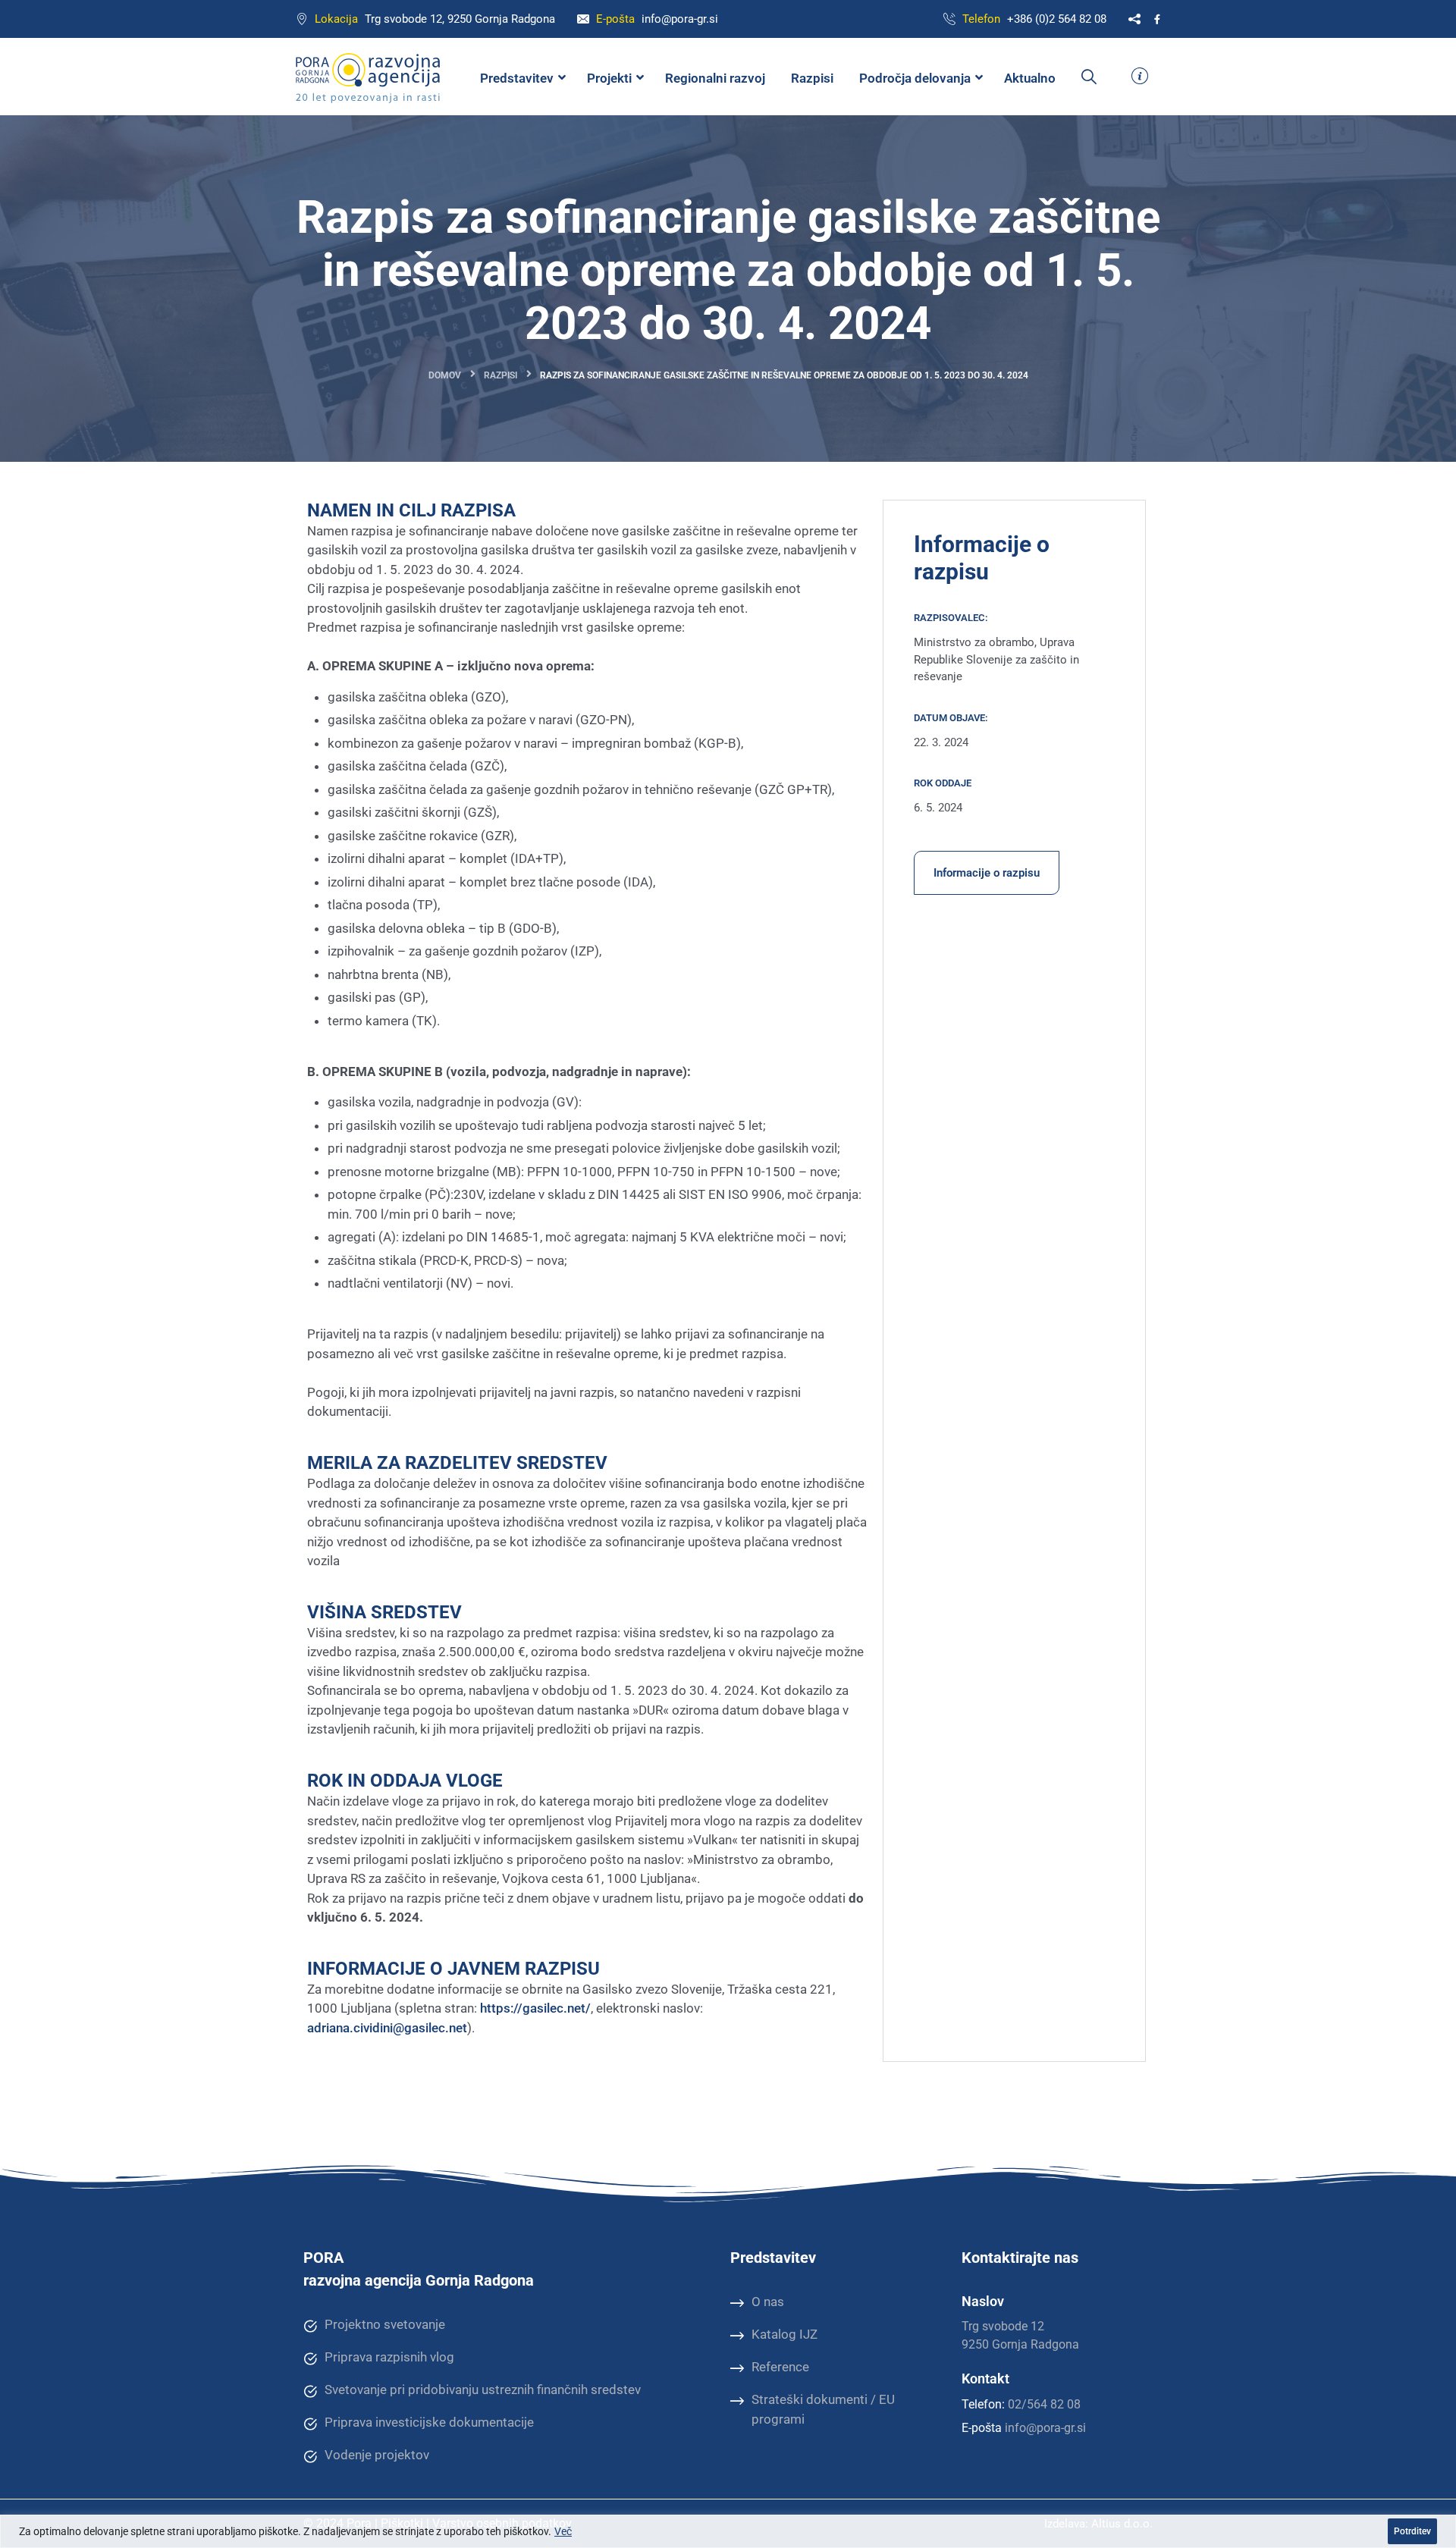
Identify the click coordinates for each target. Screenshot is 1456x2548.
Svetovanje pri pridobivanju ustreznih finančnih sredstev (483, 2390)
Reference (780, 2367)
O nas (768, 2302)
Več (563, 2531)
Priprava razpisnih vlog (389, 2357)
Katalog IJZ (784, 2334)
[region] (728, 2531)
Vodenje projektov (377, 2455)
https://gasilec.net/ (535, 2008)
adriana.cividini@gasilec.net (387, 2028)
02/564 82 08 (1044, 2404)
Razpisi (500, 375)
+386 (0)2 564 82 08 (1057, 19)
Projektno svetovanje (385, 2324)
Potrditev (1412, 2531)
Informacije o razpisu (987, 873)
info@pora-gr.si (680, 19)
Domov (445, 375)
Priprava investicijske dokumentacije (429, 2422)
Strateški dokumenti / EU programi (823, 2409)
